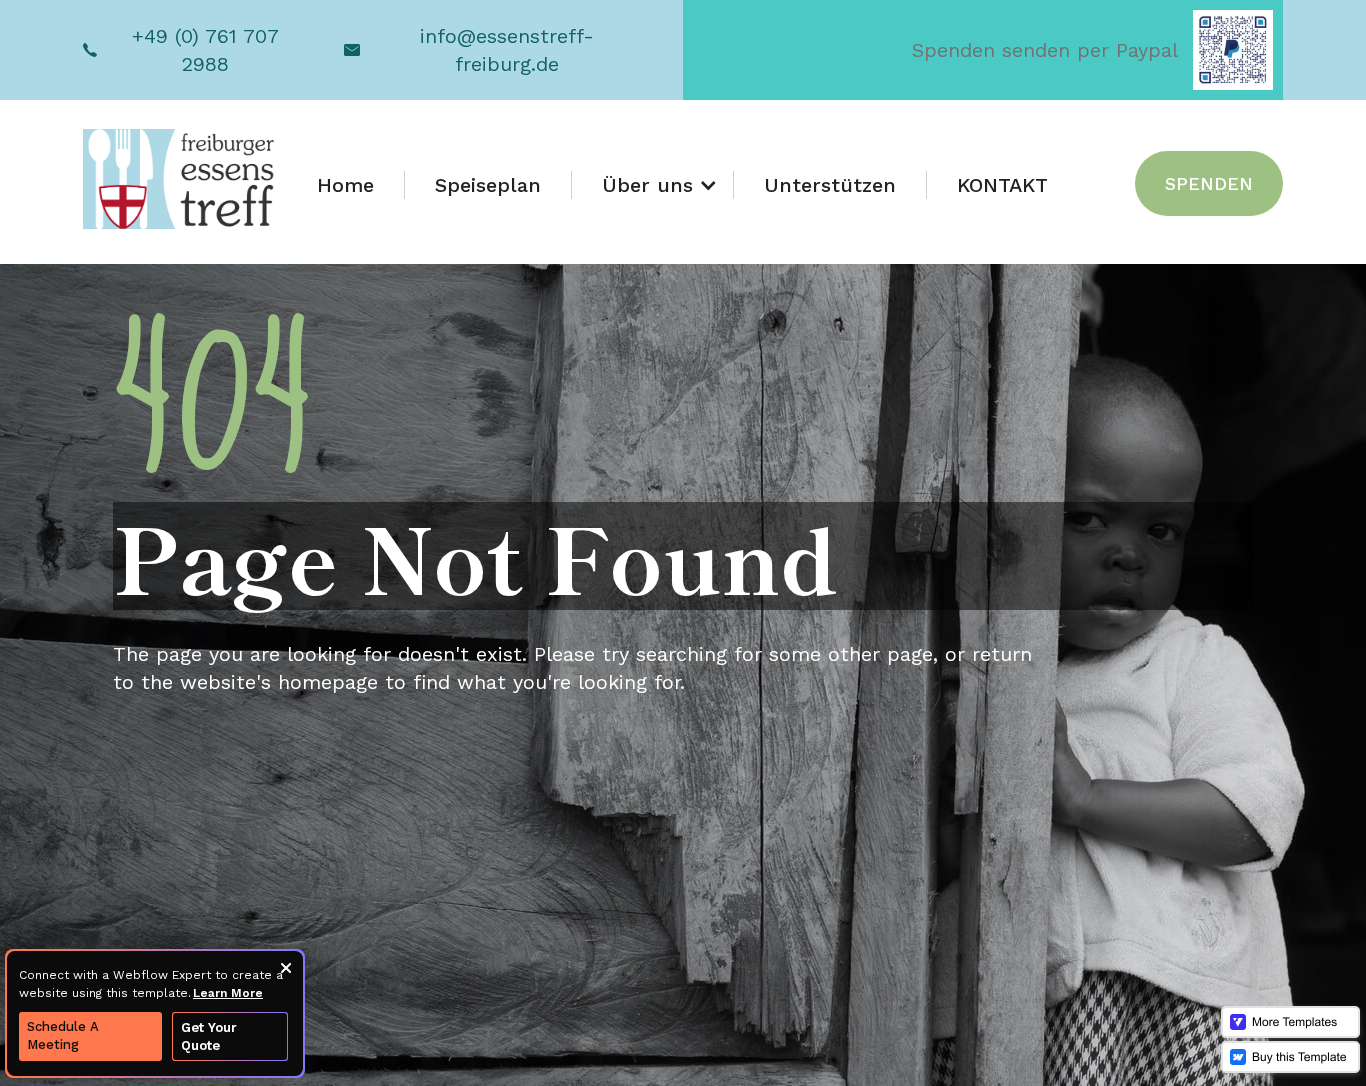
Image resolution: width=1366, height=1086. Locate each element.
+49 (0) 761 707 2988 (205, 50)
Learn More (228, 993)
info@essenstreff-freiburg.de (507, 50)
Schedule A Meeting (63, 1035)
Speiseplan (488, 185)
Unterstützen (830, 185)
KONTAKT (1002, 185)
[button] (653, 185)
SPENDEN (1209, 183)
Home (345, 185)
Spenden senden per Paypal (1045, 50)
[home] (180, 179)
